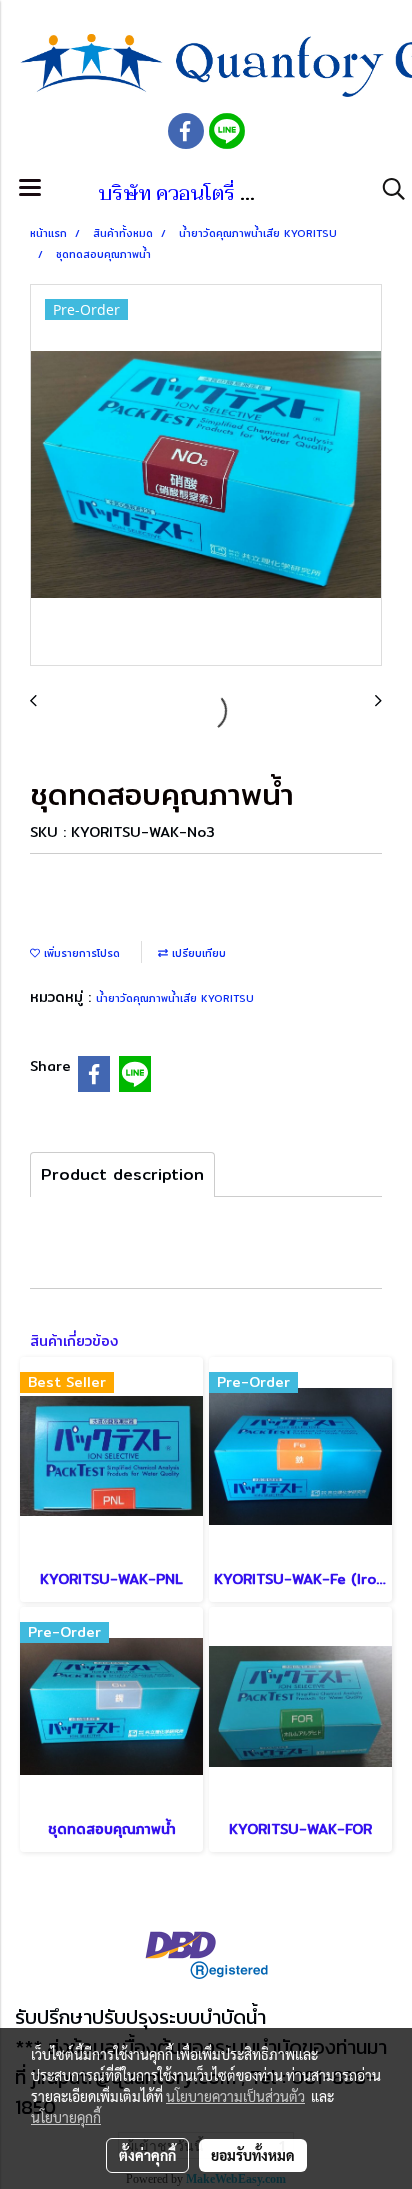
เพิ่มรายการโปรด (80, 953)
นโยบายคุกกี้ (66, 2117)
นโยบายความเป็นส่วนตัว (235, 2096)
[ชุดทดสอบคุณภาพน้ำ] (206, 476)
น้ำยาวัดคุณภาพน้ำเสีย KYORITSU (175, 998)
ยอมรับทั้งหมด (253, 2155)
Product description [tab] (122, 1174)
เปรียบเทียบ (197, 953)
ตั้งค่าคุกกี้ (147, 2155)
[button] (387, 189)
